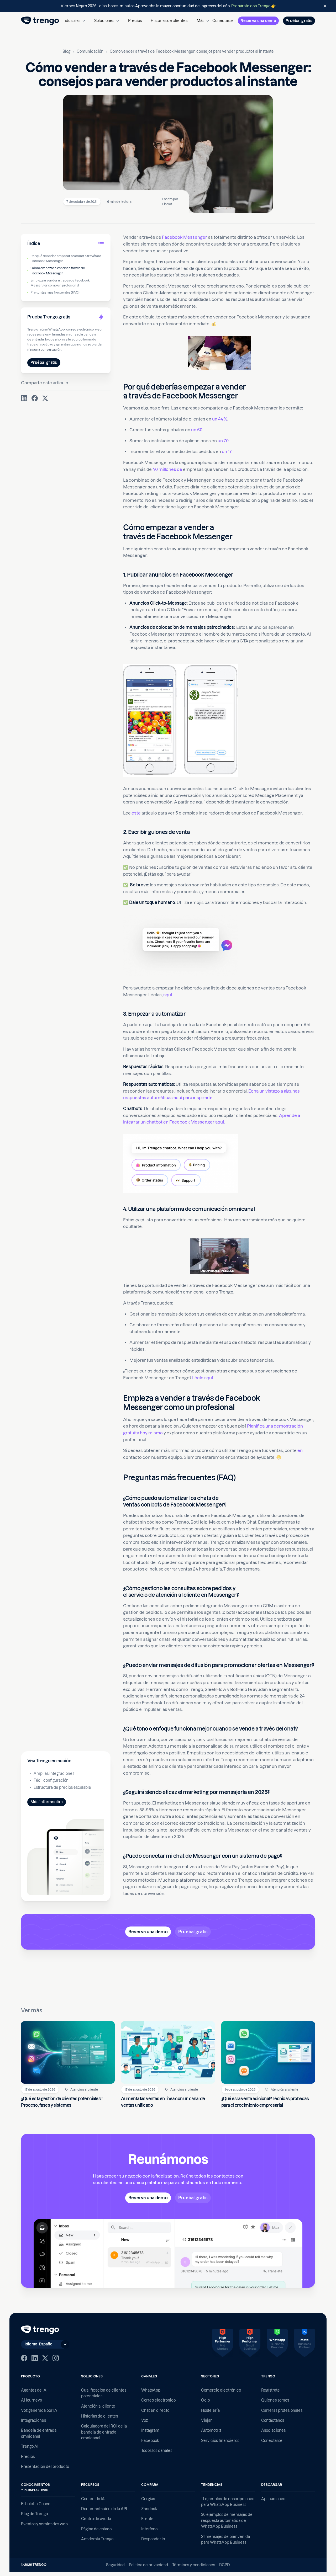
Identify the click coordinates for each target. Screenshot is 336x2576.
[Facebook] (24, 2358)
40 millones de (167, 469)
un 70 (223, 441)
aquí (168, 995)
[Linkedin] (35, 2358)
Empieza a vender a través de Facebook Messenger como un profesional (60, 283)
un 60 (197, 430)
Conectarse (223, 21)
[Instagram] (56, 2358)
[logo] (40, 21)
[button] (74, 21)
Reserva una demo (258, 21)
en (300, 1450)
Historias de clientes (169, 21)
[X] (45, 2358)
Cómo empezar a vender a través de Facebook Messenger (58, 270)
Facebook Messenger (185, 237)
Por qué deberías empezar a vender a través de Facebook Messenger (66, 258)
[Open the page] (168, 6)
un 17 (227, 451)
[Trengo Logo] (40, 2330)
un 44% (220, 419)
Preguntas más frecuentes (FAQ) (55, 292)
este (136, 813)
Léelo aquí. (203, 1378)
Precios (135, 21)
